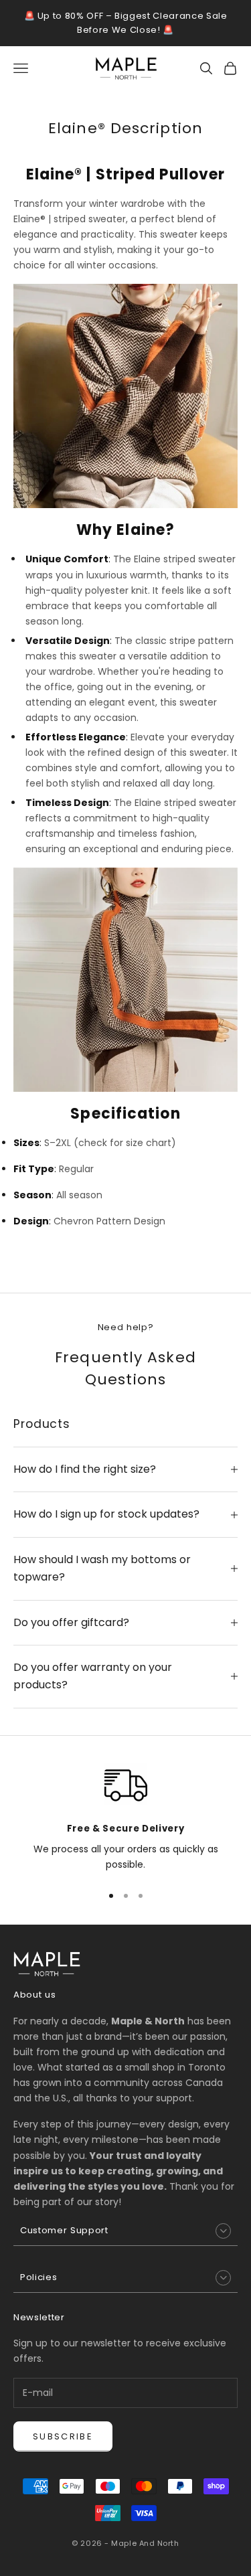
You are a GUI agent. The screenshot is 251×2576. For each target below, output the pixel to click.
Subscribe (63, 2436)
